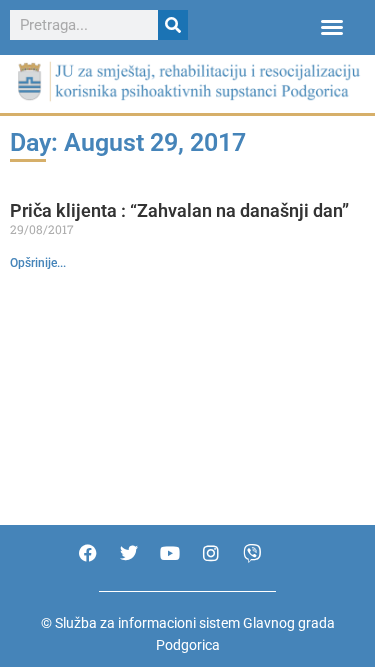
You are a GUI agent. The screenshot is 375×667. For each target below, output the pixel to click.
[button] (332, 27)
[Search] (173, 25)
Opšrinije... (38, 263)
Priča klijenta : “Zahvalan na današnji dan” (179, 210)
